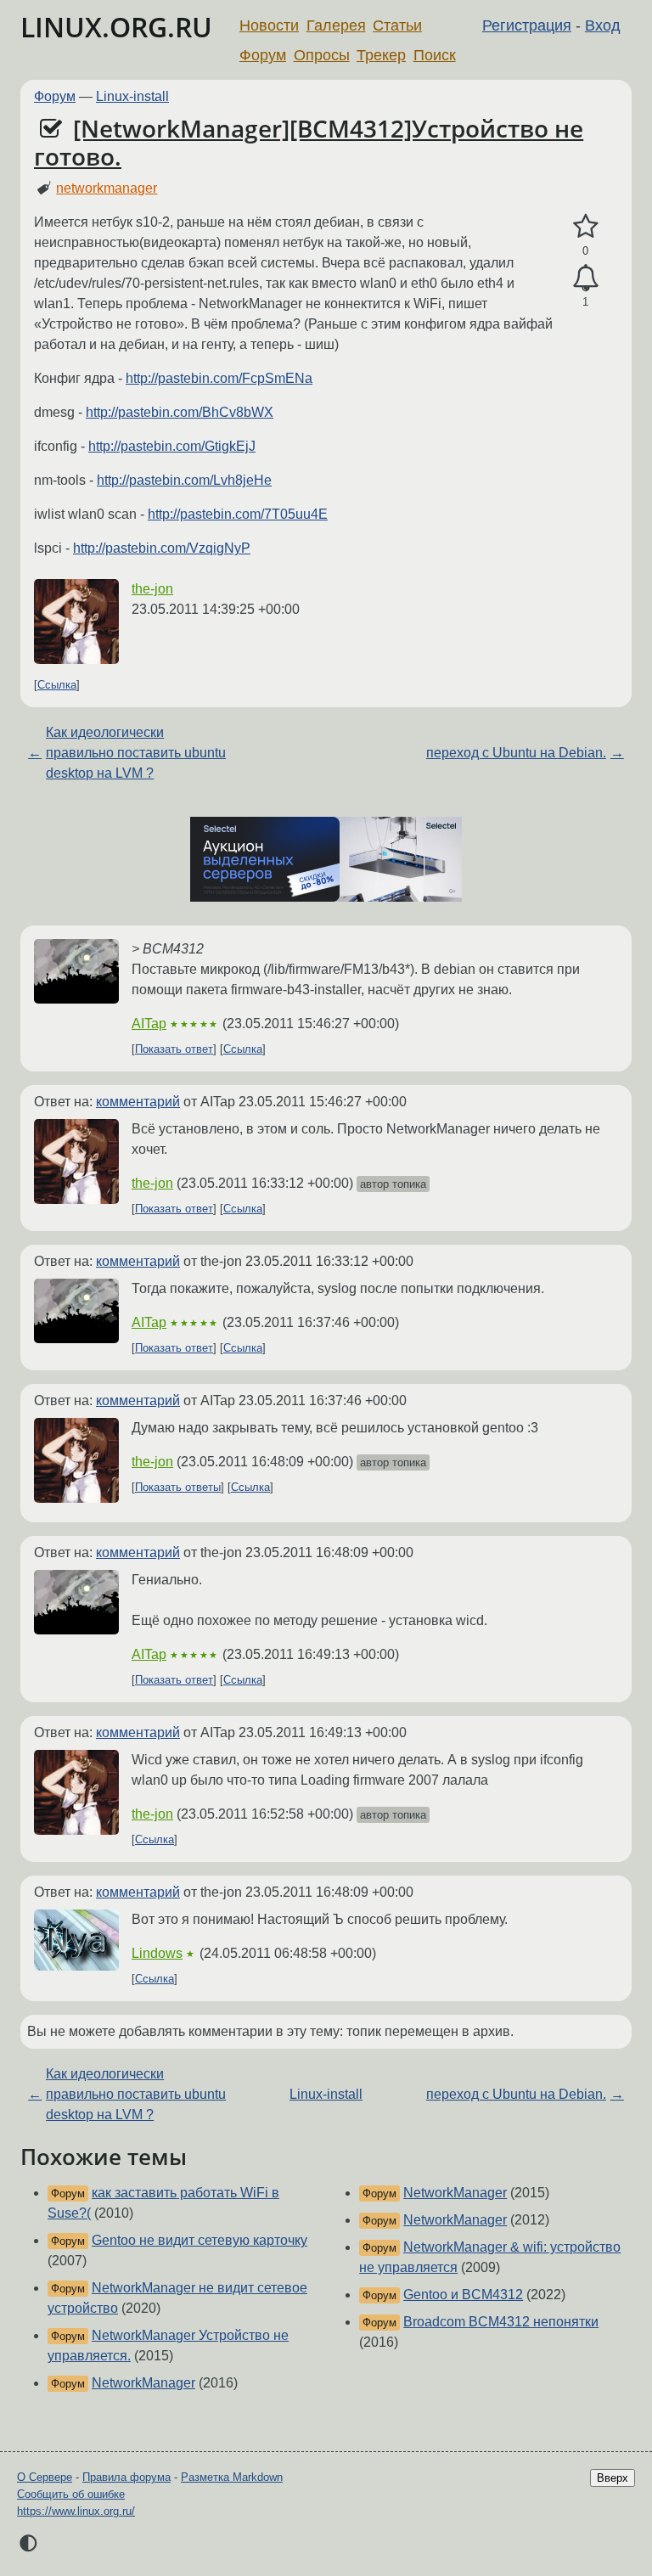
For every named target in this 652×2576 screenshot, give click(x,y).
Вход (603, 25)
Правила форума (126, 2477)
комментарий (138, 1102)
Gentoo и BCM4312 (463, 2295)
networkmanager (107, 188)
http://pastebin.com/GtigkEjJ (172, 446)
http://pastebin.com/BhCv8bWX (180, 412)
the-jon (152, 589)
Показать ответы (178, 1487)
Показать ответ (174, 1049)
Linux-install (132, 96)
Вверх (613, 2478)
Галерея (336, 25)
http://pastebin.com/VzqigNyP (162, 548)
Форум (263, 55)
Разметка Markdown (232, 2477)
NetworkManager (143, 2383)
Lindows (157, 1953)
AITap (149, 1024)
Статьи (397, 25)
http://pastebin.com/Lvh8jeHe (184, 480)
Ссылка (57, 685)
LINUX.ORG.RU (116, 27)
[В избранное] (585, 227)
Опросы (322, 55)
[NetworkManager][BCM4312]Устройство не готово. (309, 143)
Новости (269, 25)
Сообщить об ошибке (71, 2494)
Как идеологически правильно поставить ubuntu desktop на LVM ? (136, 753)
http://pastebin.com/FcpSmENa (219, 378)
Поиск (435, 55)
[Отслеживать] (585, 278)
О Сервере (45, 2477)
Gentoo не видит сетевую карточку (200, 2240)
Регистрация (527, 25)
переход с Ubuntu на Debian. (516, 753)
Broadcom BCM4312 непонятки (501, 2322)
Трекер (381, 55)
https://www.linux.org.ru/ (76, 2511)
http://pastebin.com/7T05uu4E (238, 514)
